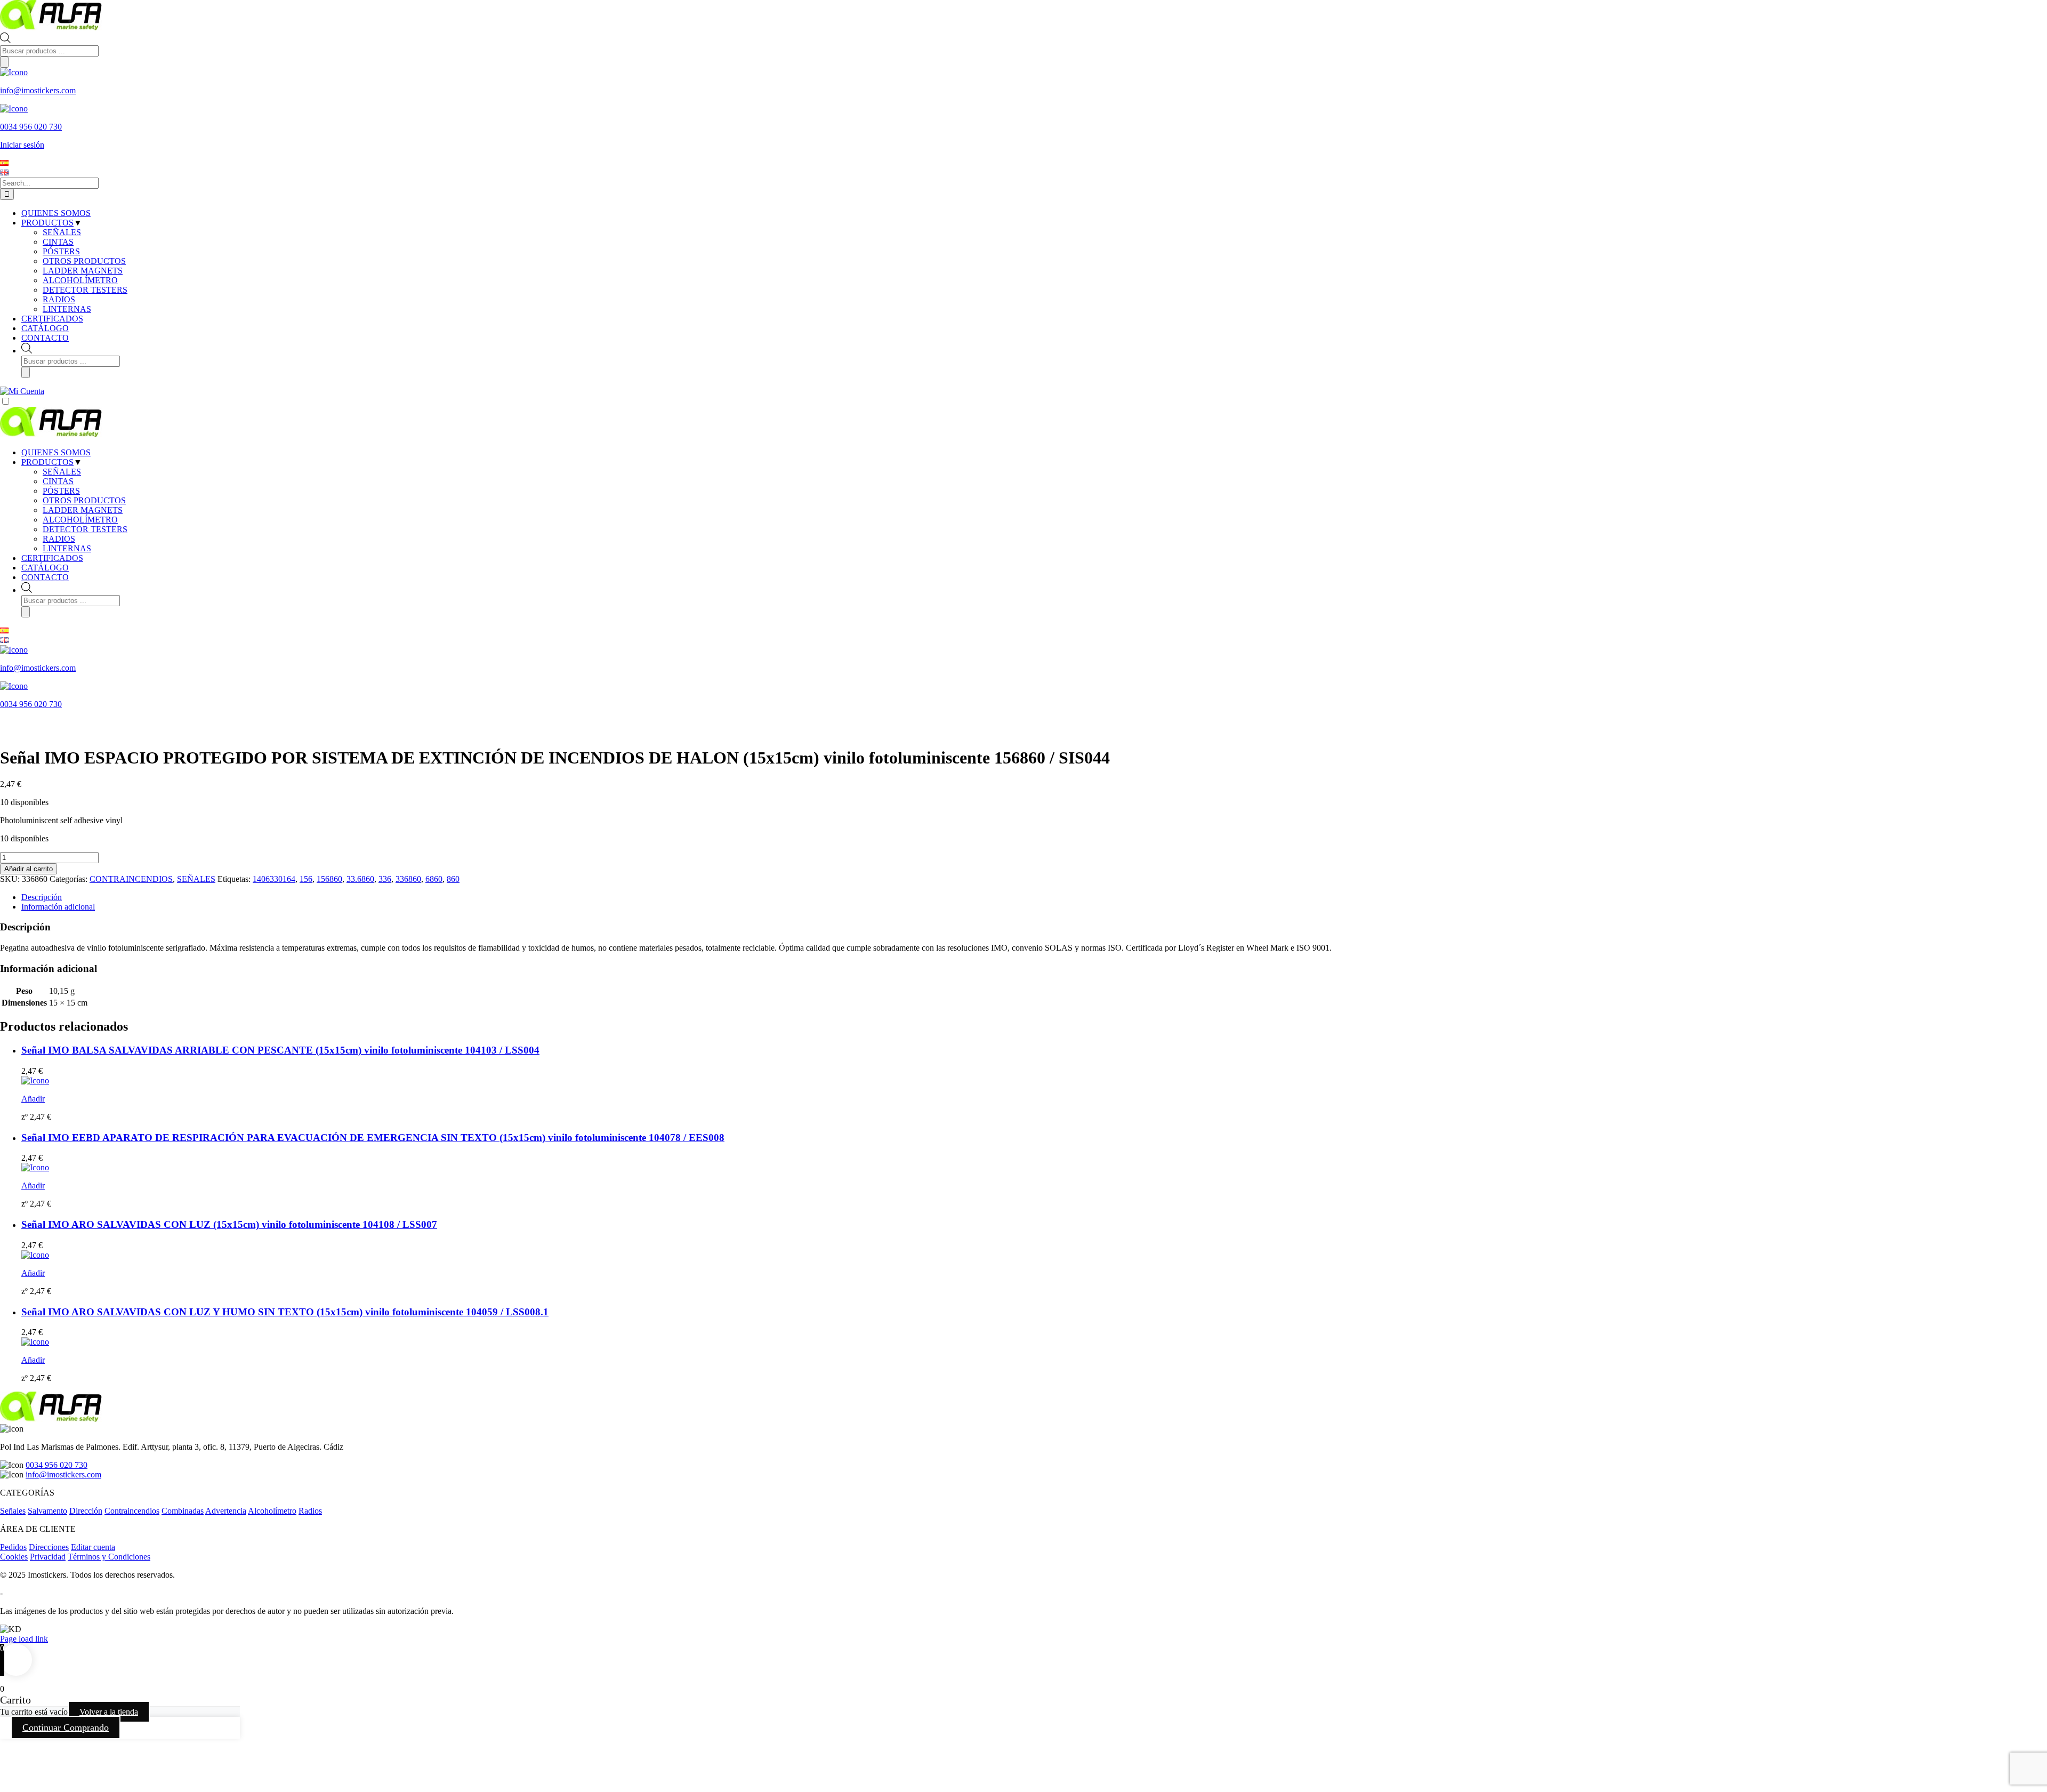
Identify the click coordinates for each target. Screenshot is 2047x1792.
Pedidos (13, 1547)
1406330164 (274, 879)
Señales (13, 1511)
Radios (310, 1511)
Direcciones (49, 1547)
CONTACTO (45, 577)
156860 (329, 879)
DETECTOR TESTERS (85, 529)
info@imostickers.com (63, 1474)
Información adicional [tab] (58, 907)
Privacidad (48, 1557)
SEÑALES (62, 472)
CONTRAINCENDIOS (131, 879)
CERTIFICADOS (52, 558)
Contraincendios (132, 1511)
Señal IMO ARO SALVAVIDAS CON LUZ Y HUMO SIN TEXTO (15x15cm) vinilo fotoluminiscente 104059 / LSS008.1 (285, 1312)
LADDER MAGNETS (83, 510)
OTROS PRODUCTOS (84, 500)
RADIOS (59, 539)
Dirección (86, 1511)
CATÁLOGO (45, 568)
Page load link (24, 1639)
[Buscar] (4, 62)
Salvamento (47, 1511)
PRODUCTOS (47, 462)
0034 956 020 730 (57, 1465)
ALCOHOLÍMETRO (80, 520)
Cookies (14, 1557)
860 (453, 879)
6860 (434, 879)
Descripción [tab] (42, 897)
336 (385, 879)
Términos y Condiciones (109, 1557)
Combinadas (183, 1511)
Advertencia (226, 1511)
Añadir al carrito (29, 869)
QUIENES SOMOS (56, 452)
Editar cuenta (93, 1547)
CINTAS (58, 481)
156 (306, 879)
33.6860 (360, 879)
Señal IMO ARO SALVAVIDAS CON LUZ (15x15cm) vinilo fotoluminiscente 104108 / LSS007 (229, 1224)
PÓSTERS (61, 491)
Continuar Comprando (66, 1727)
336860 (408, 879)
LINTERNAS (67, 548)
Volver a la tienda (109, 1712)
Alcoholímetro (272, 1511)
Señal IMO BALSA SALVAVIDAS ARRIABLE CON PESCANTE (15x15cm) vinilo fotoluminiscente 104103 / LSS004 (280, 1050)
